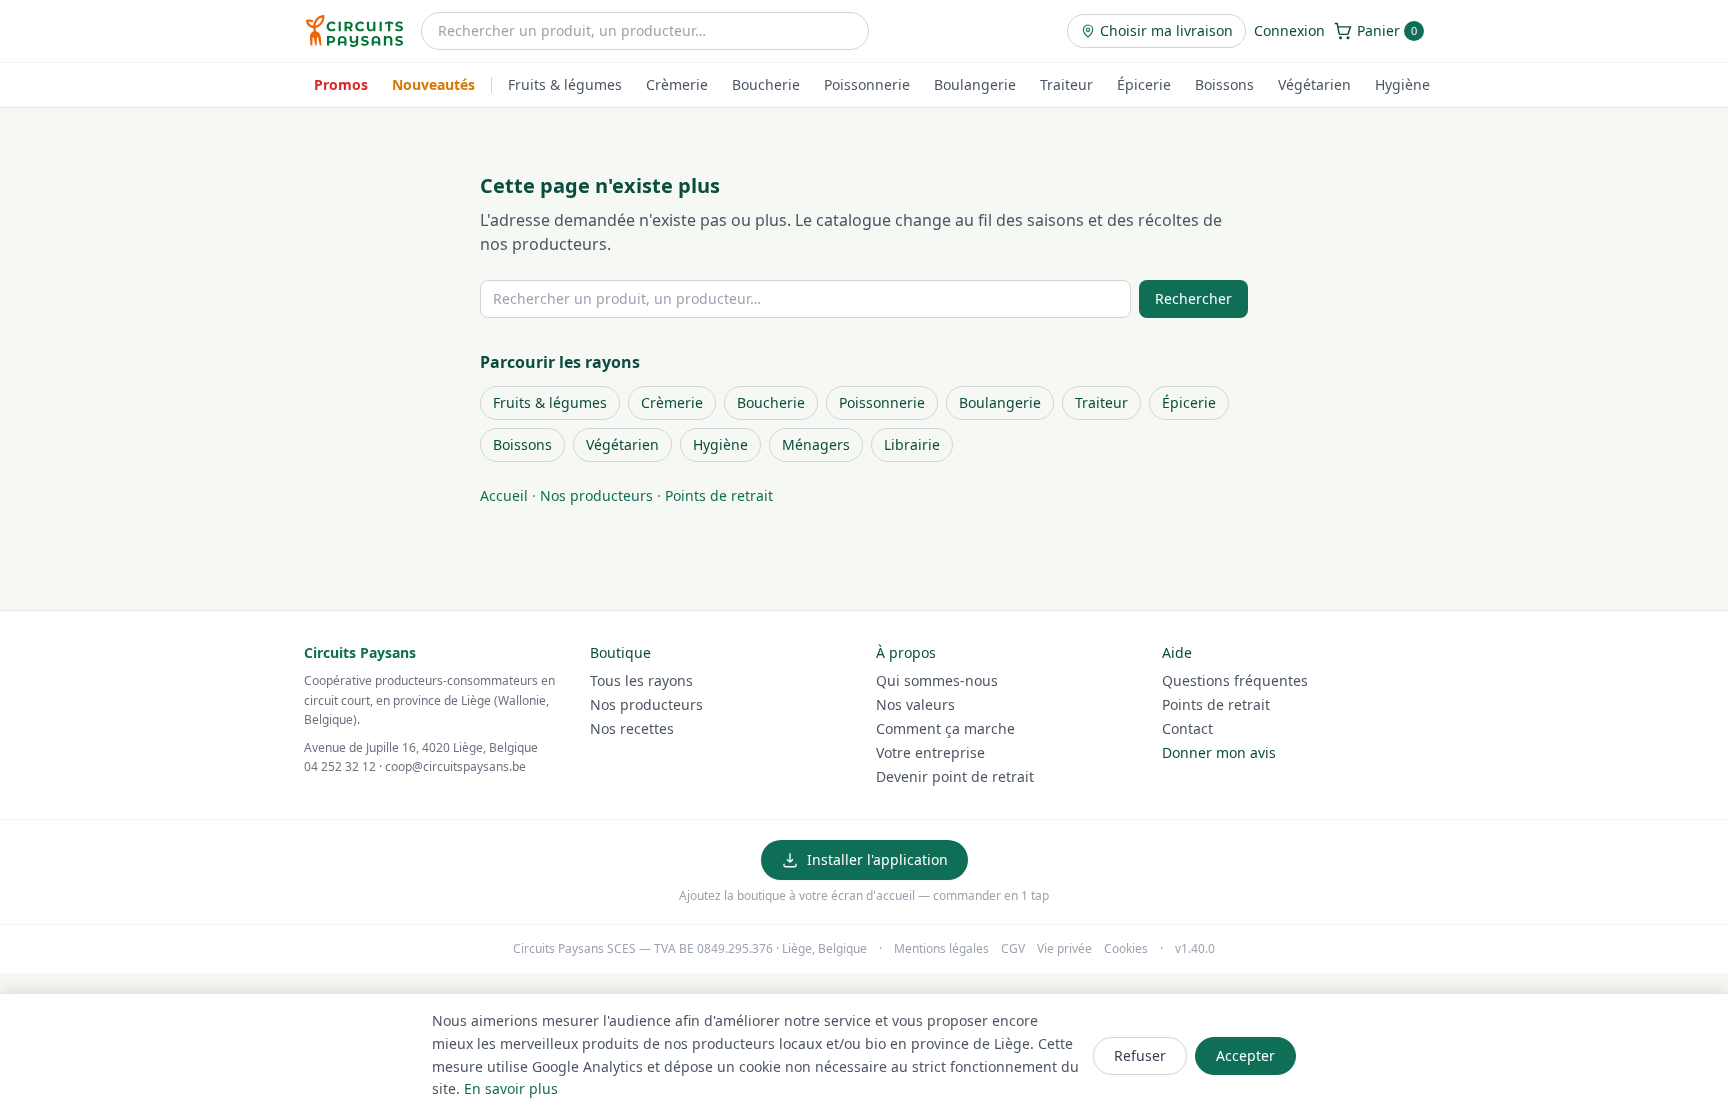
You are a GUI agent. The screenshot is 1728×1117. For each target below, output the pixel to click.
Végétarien (1314, 84)
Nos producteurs (596, 495)
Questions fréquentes (1235, 680)
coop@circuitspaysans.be (455, 766)
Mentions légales (941, 949)
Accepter (1245, 1055)
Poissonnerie (867, 84)
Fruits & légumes (565, 84)
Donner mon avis (1219, 752)
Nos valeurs (915, 704)
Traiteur (1066, 84)
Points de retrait (719, 495)
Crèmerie (677, 84)
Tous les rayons (641, 680)
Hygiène (1402, 84)
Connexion (1289, 30)
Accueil (504, 495)
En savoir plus (511, 1088)
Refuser (1140, 1055)
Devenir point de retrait (955, 776)
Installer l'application (877, 859)
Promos (341, 84)
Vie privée (1064, 949)
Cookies (1126, 949)
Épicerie (1144, 84)
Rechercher (1193, 298)
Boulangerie (975, 84)
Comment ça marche (945, 728)
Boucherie (766, 84)
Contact (1187, 728)
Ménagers (816, 444)
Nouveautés (433, 84)
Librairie (912, 444)
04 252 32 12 (340, 766)
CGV (1013, 949)
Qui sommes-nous (937, 680)
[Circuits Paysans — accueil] (354, 31)
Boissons (1224, 84)
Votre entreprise (930, 752)
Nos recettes (632, 728)
